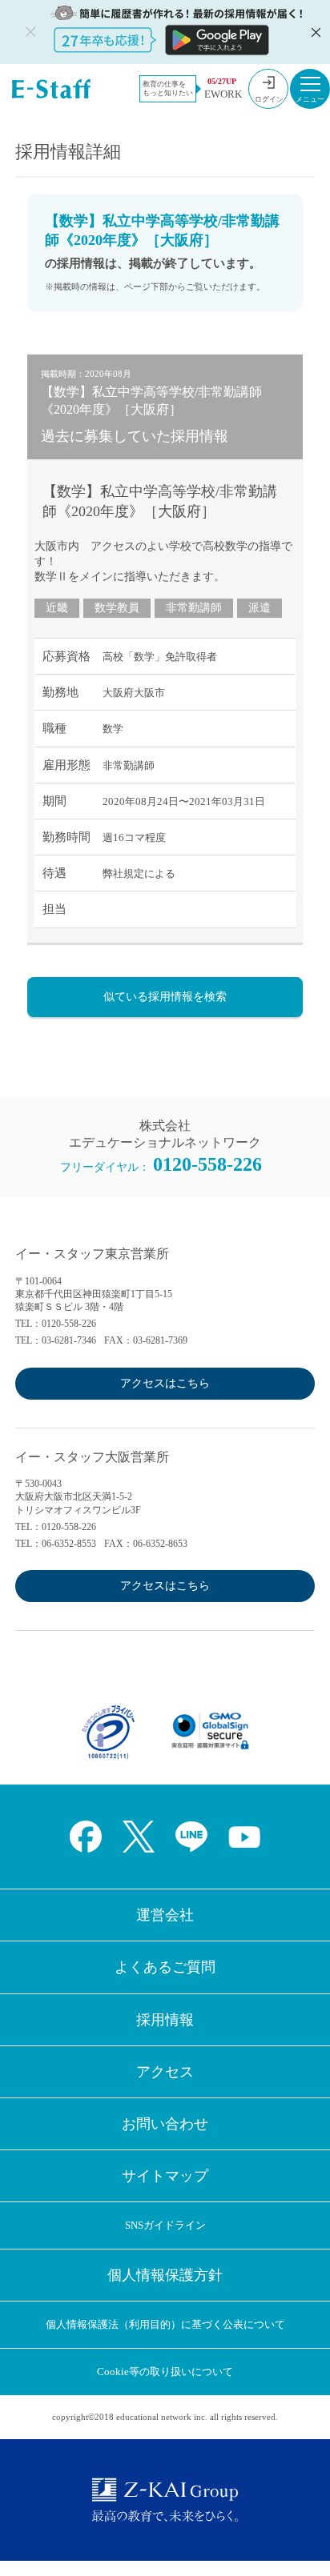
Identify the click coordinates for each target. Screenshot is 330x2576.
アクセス (165, 2072)
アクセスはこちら (165, 1383)
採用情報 (165, 2020)
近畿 (57, 608)
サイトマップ (165, 2176)
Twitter (139, 1837)
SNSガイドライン (165, 2225)
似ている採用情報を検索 (165, 997)
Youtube (244, 1837)
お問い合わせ (165, 2124)
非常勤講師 (194, 608)
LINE (191, 1837)
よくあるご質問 (165, 1967)
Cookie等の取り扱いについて (165, 2372)
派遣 (260, 608)
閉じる (314, 32)
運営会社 (165, 1915)
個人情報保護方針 (165, 2275)
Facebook (86, 1837)
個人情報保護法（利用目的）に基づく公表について (165, 2324)
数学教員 (117, 608)
